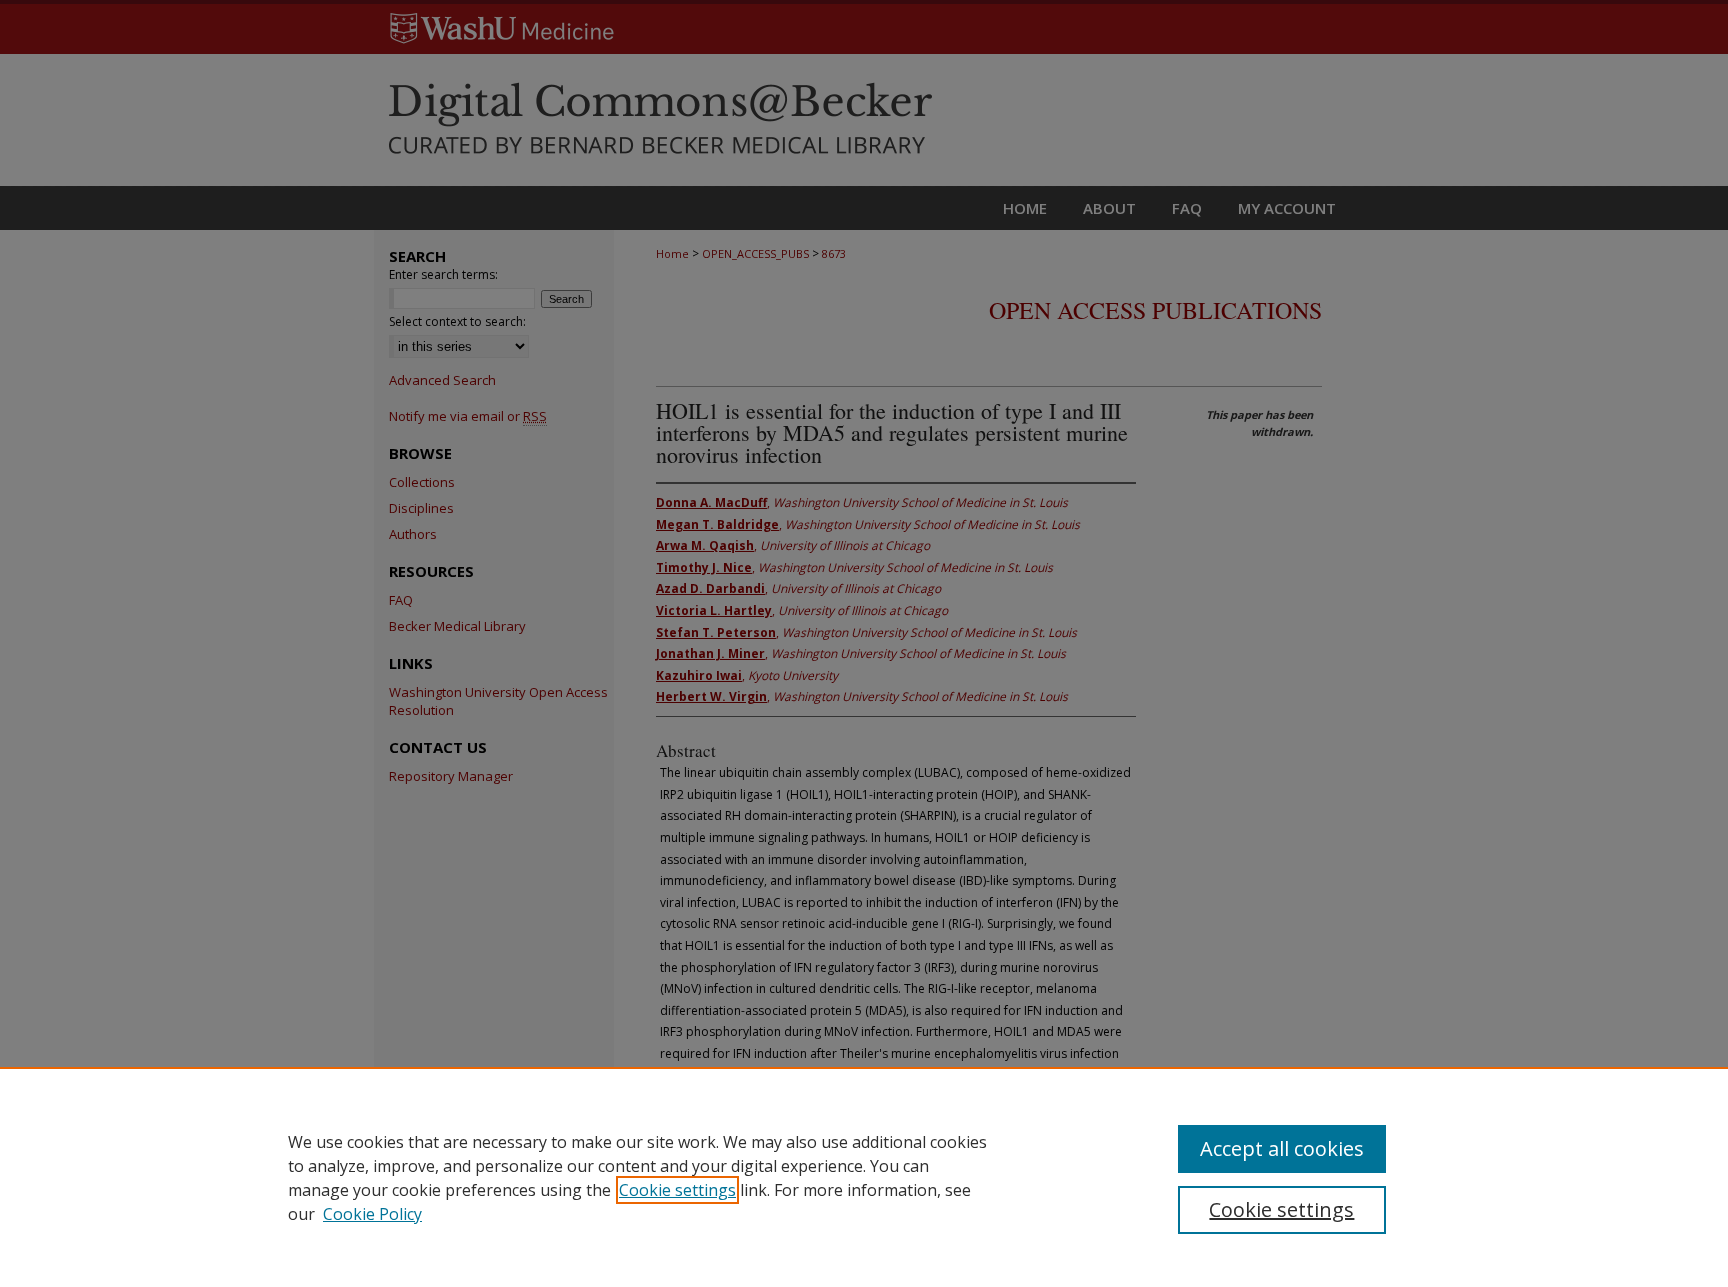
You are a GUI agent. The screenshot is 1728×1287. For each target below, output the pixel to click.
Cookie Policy (372, 1214)
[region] (864, 1177)
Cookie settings (677, 1190)
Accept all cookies (1282, 1148)
